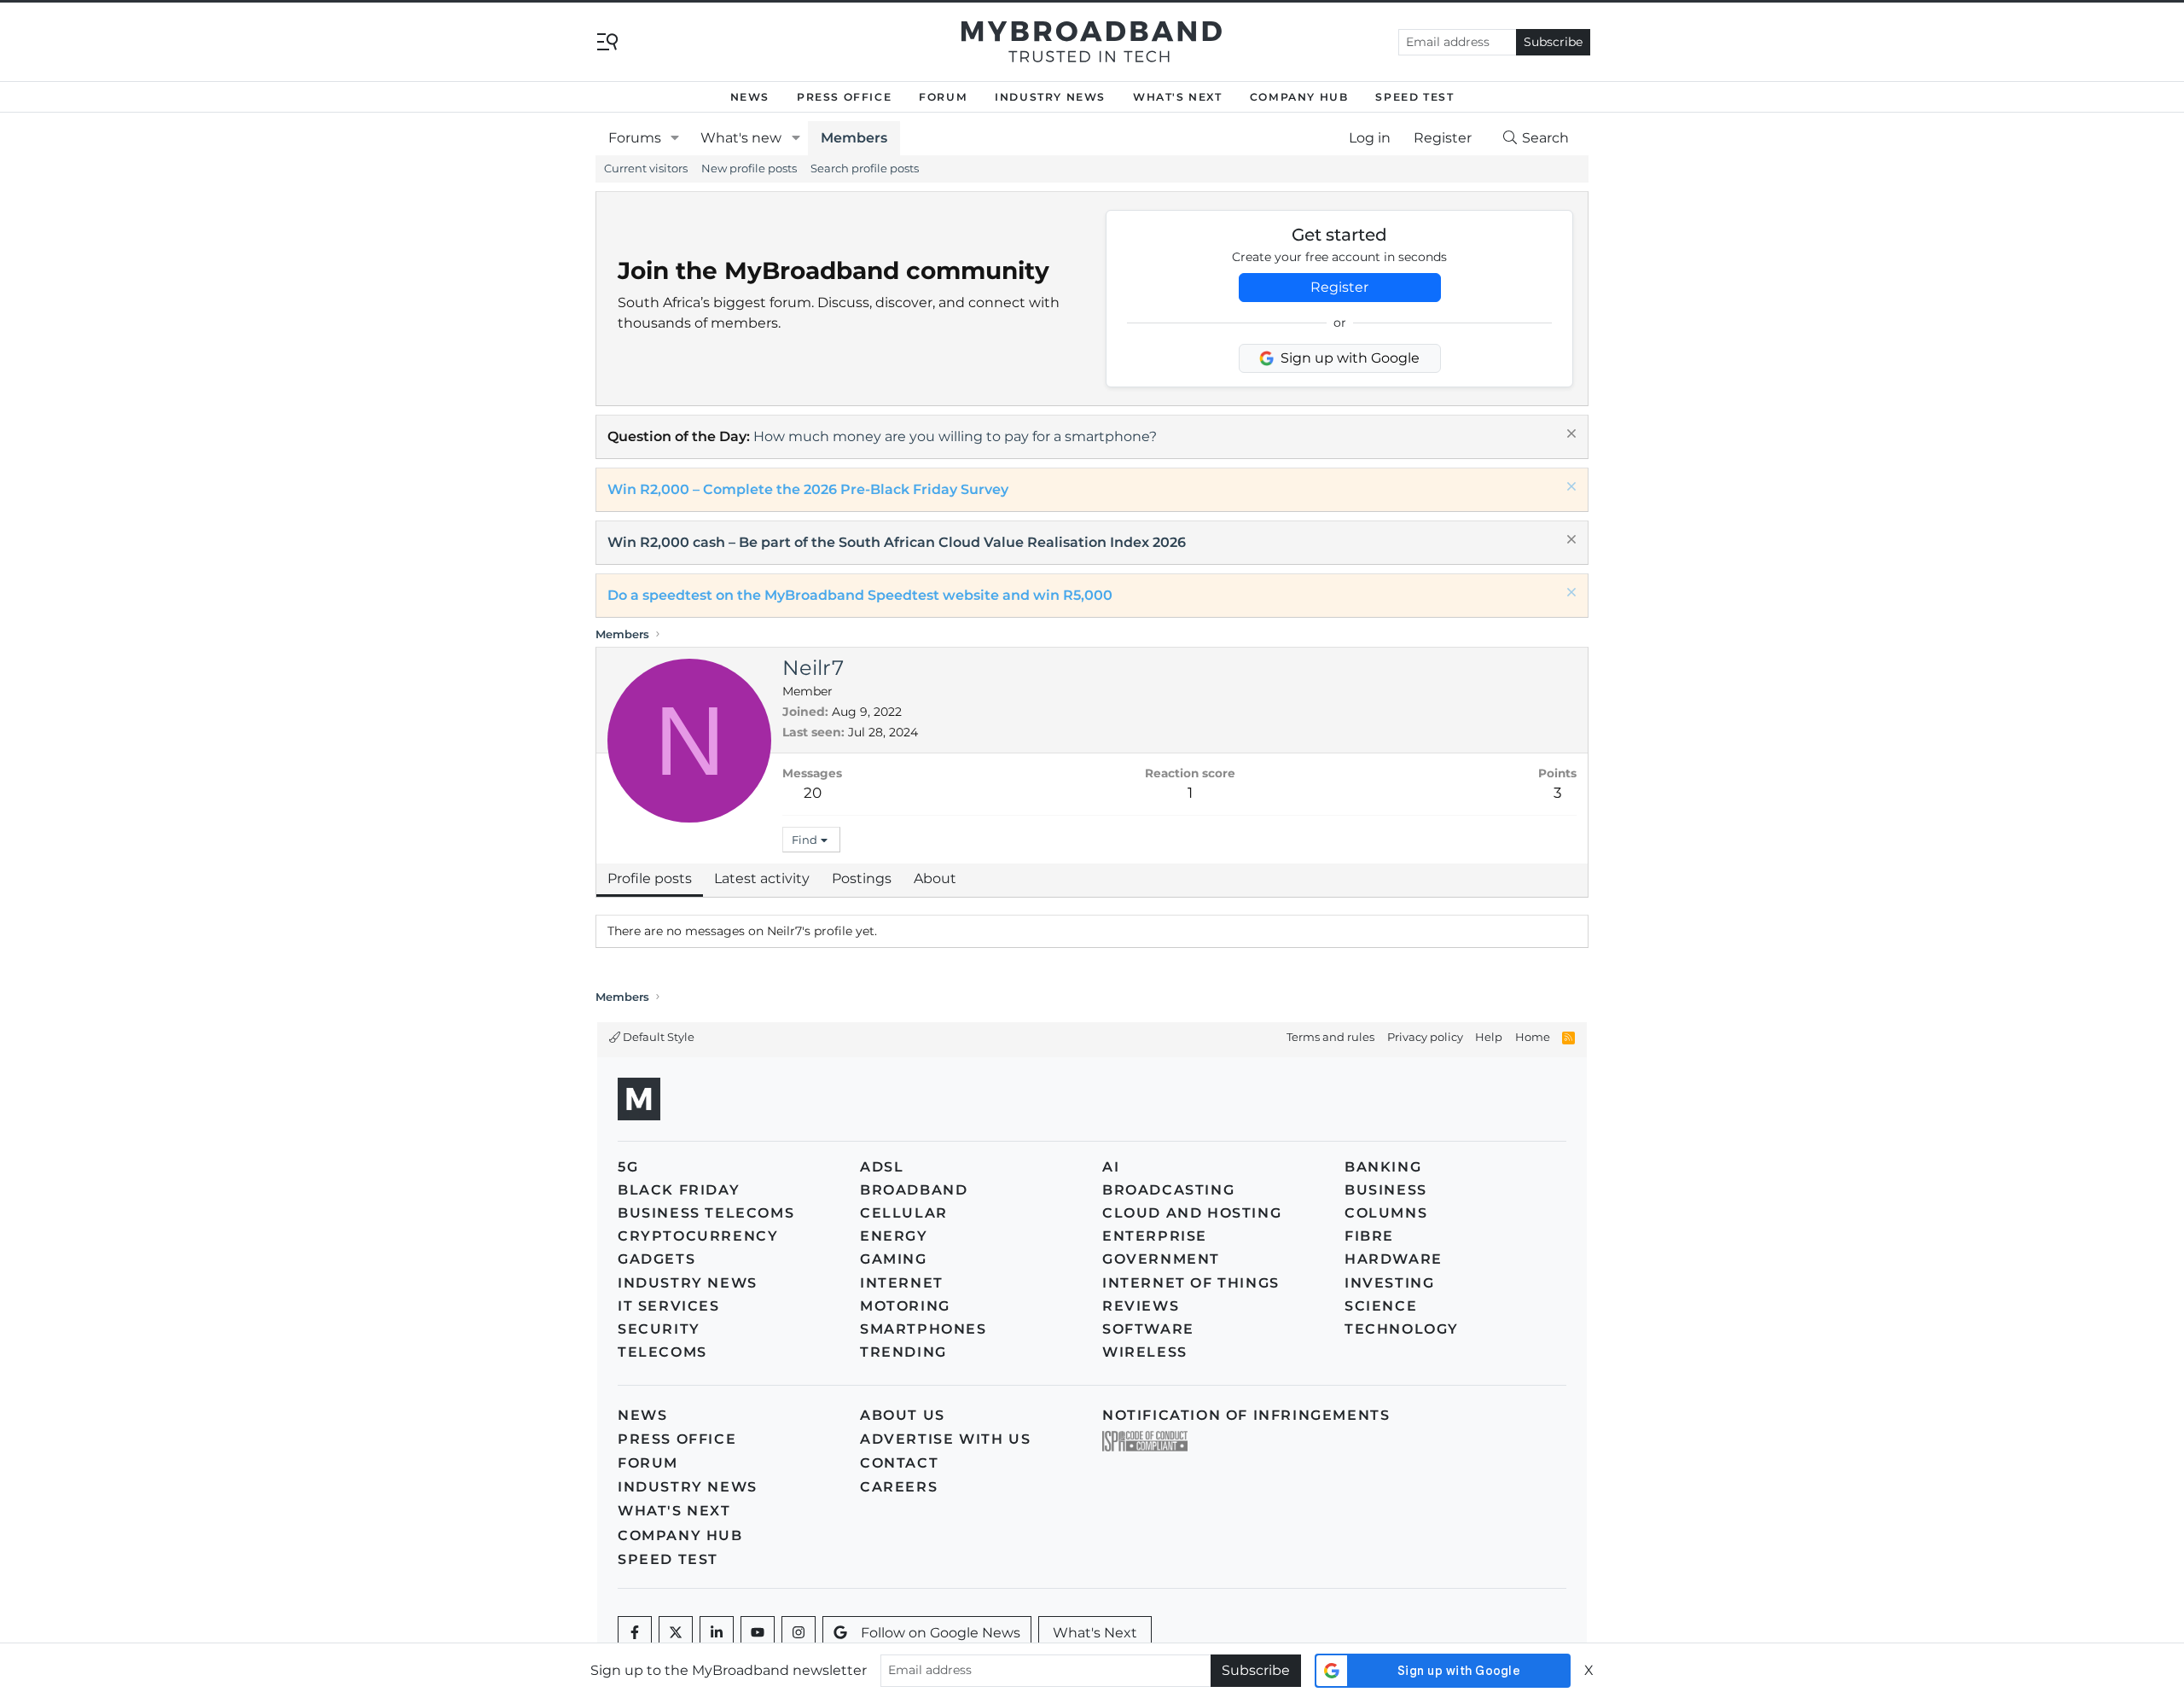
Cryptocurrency (698, 1236)
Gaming (894, 1259)
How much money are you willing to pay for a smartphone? (955, 436)
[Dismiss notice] (1569, 436)
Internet (902, 1283)
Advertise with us (945, 1439)
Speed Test (1414, 97)
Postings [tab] (862, 878)
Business (1386, 1190)
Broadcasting (1168, 1190)
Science (1381, 1306)
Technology (1402, 1329)
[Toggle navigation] (607, 41)
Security (659, 1329)
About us (903, 1415)
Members (854, 138)
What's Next (1178, 97)
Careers (899, 1487)
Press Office (844, 97)
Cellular (904, 1213)
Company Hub (1299, 97)
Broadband (914, 1190)
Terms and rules (1330, 1037)
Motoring (905, 1306)
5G (628, 1167)
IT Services (669, 1306)
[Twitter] (676, 1633)
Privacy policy (1425, 1037)
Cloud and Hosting (1192, 1213)
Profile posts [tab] (650, 878)
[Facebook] (635, 1633)
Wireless (1145, 1352)
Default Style (657, 1037)
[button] (675, 138)
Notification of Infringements (1246, 1415)
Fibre (1369, 1236)
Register (1339, 287)
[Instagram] (799, 1633)
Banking (1383, 1167)
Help (1489, 1037)
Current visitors (646, 168)
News (750, 97)
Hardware (1394, 1259)
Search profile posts (865, 168)
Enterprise (1155, 1236)
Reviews (1141, 1306)
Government (1161, 1259)
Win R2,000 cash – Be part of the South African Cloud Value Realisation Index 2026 (897, 542)
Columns (1386, 1213)
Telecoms (662, 1352)
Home (1533, 1037)
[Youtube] (758, 1633)
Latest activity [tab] (762, 878)
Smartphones (924, 1329)
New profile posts (749, 168)
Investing (1389, 1283)
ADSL (882, 1167)
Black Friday (679, 1190)
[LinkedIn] (717, 1633)
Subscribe (1553, 42)
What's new (741, 138)
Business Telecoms (706, 1213)
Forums (635, 138)
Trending (903, 1352)
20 (813, 793)
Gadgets (656, 1259)
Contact (899, 1463)
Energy (894, 1236)
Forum (943, 97)
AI (1111, 1167)
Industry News (1050, 97)
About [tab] (935, 878)
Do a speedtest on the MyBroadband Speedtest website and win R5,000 (860, 595)
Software (1148, 1329)
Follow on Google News (941, 1633)
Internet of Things (1191, 1283)
